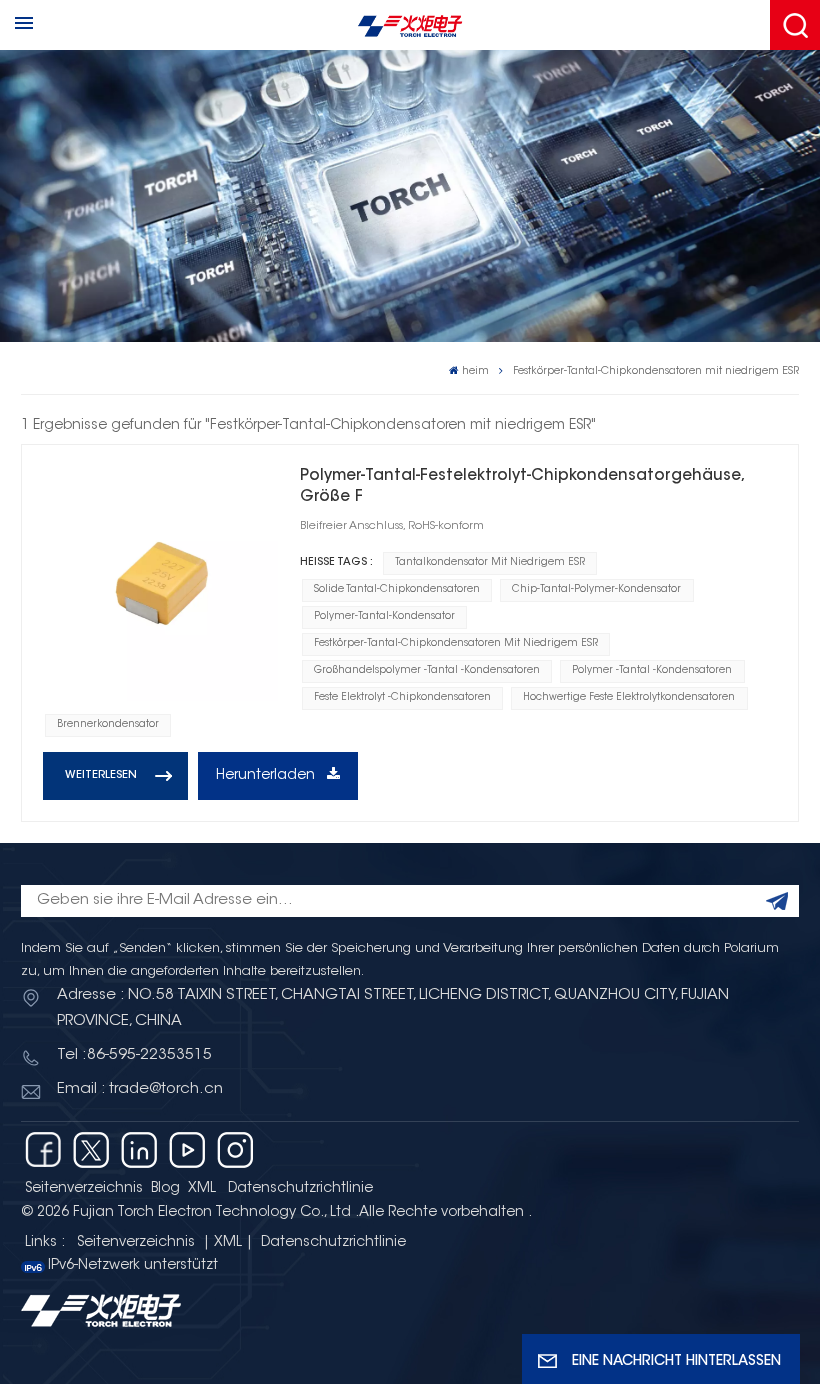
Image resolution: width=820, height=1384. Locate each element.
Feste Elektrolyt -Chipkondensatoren (402, 698)
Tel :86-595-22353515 (134, 1055)
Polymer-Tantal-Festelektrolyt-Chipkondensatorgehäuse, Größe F (522, 487)
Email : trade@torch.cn (140, 1089)
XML (202, 1189)
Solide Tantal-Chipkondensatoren (397, 590)
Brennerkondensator (108, 725)
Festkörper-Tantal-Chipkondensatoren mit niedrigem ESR (456, 644)
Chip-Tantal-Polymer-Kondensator (596, 590)
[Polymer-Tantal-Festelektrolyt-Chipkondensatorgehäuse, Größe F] (160, 583)
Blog (165, 1189)
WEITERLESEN (101, 775)
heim (475, 371)
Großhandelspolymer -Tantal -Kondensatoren (427, 671)
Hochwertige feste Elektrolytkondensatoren (629, 698)
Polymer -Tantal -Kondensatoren (652, 671)
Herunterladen (267, 776)
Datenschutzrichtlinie (300, 1189)
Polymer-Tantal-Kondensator (384, 617)
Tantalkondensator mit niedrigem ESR (490, 563)
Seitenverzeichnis (84, 1189)
